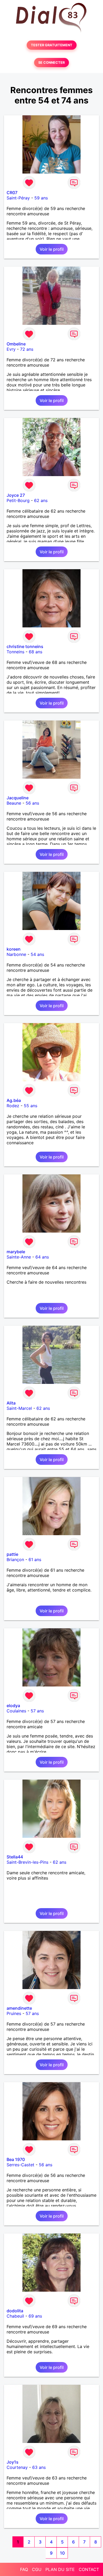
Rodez (13, 1106)
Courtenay (17, 2467)
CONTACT (89, 2569)
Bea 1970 (16, 2159)
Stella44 (15, 1857)
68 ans (36, 652)
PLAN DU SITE (60, 2569)
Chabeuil (15, 2316)
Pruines (14, 2013)
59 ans (41, 198)
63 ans (39, 2467)
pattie (12, 1554)
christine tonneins (25, 646)
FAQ (24, 2569)
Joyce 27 (16, 495)
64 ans (42, 1257)
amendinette (19, 2008)
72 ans (27, 349)
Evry (11, 349)
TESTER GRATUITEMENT (52, 45)
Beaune (14, 803)
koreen (14, 949)
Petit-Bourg (18, 500)
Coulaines (16, 1711)
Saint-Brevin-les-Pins (27, 1862)
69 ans (35, 2316)
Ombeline (16, 344)
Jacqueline (18, 798)
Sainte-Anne (19, 1257)
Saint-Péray (18, 198)
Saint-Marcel (19, 1408)
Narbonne (16, 954)
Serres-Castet (20, 2165)
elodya (13, 1706)
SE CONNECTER (51, 63)
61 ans (35, 1560)
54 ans (37, 954)
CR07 (12, 193)
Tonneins (15, 652)
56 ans (32, 803)
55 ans (31, 1106)
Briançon (15, 1560)
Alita (11, 1403)
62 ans (41, 500)
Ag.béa (14, 1100)
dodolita (15, 2311)
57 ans (37, 1711)
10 (62, 2553)
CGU (37, 2569)
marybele (16, 1252)
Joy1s (13, 2462)
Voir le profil (52, 249)
